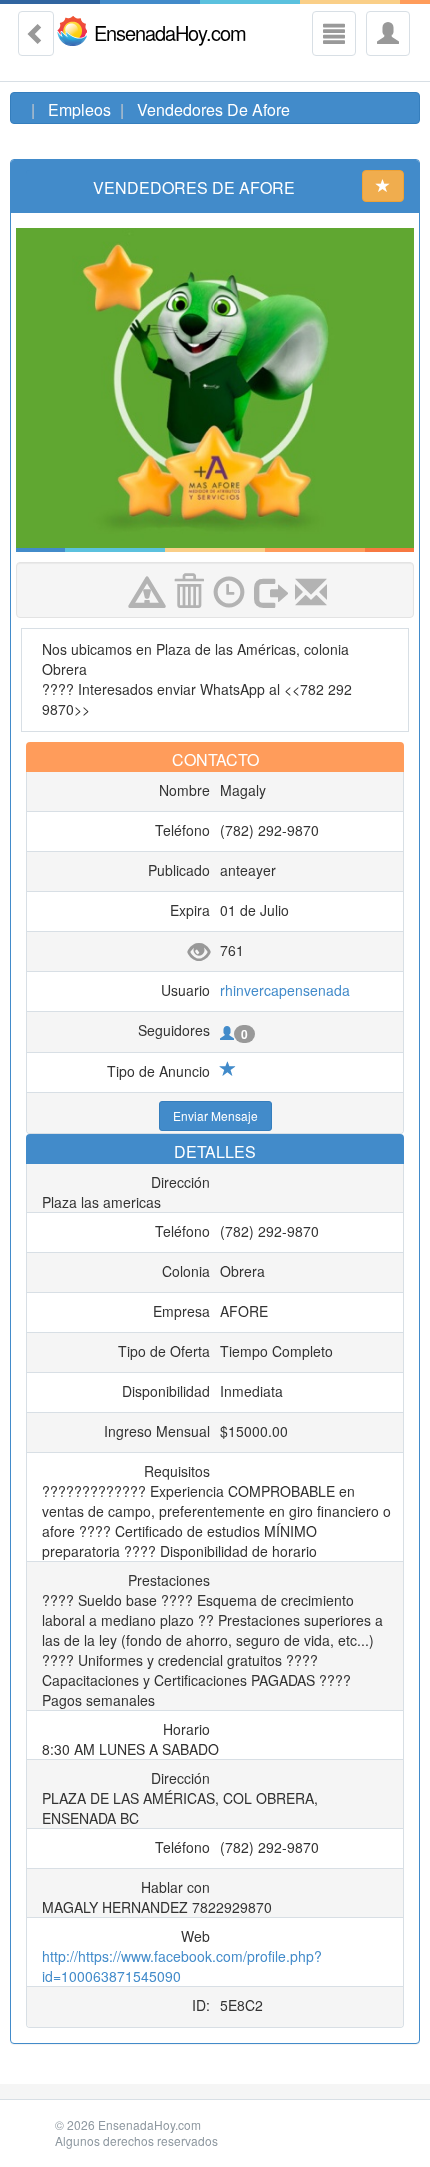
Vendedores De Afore (213, 109)
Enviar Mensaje (215, 1115)
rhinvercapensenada (285, 990)
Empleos (79, 109)
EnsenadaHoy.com (170, 32)
